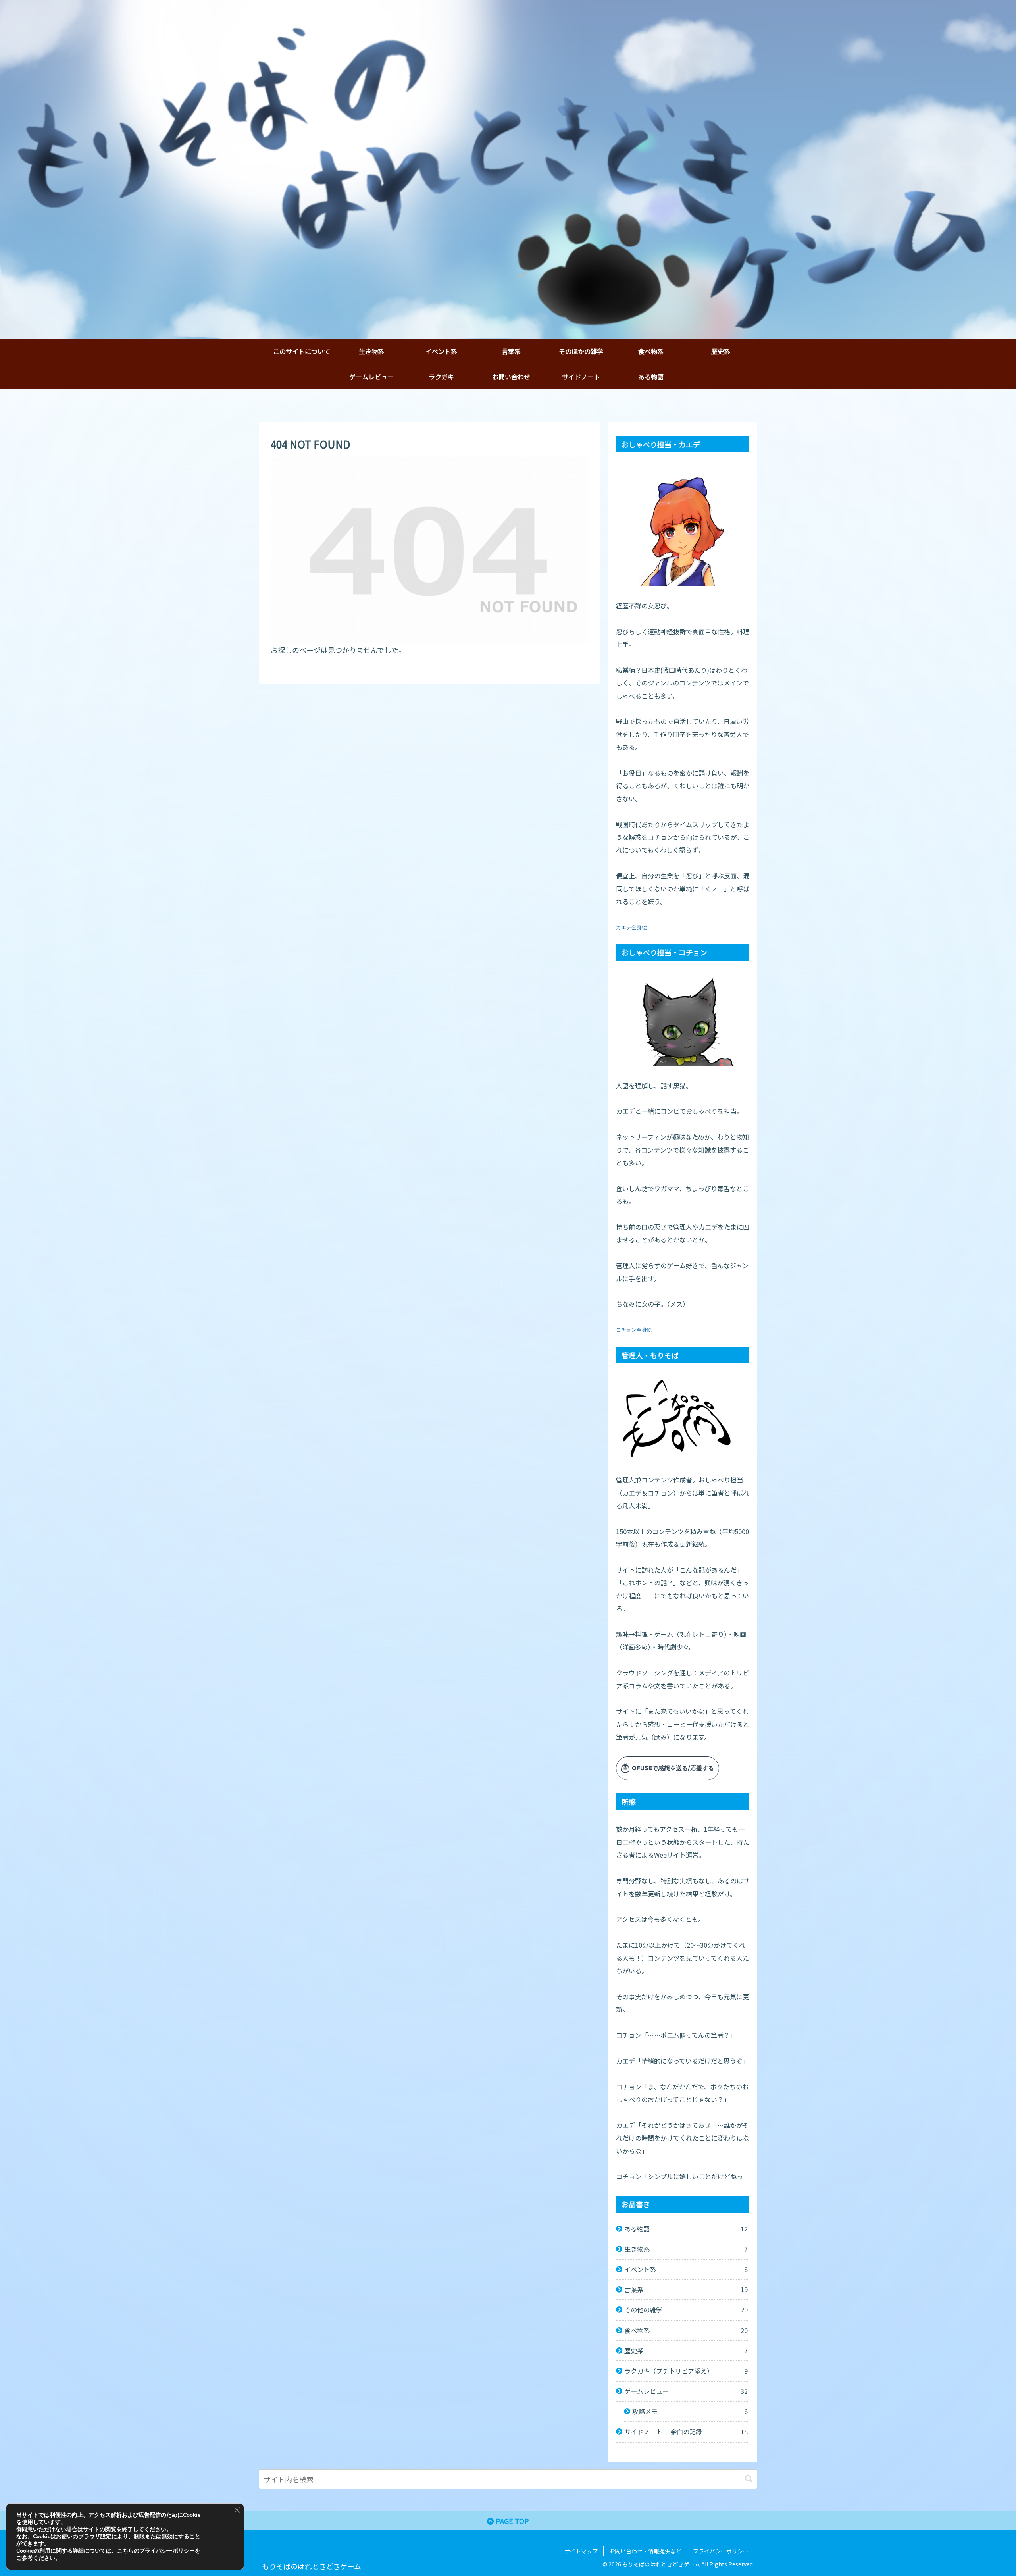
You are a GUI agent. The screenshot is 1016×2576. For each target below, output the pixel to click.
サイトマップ (581, 2551)
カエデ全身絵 (631, 927)
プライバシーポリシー (721, 2551)
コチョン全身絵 (634, 1330)
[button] (749, 2479)
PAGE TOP (512, 2521)
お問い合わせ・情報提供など (645, 2551)
